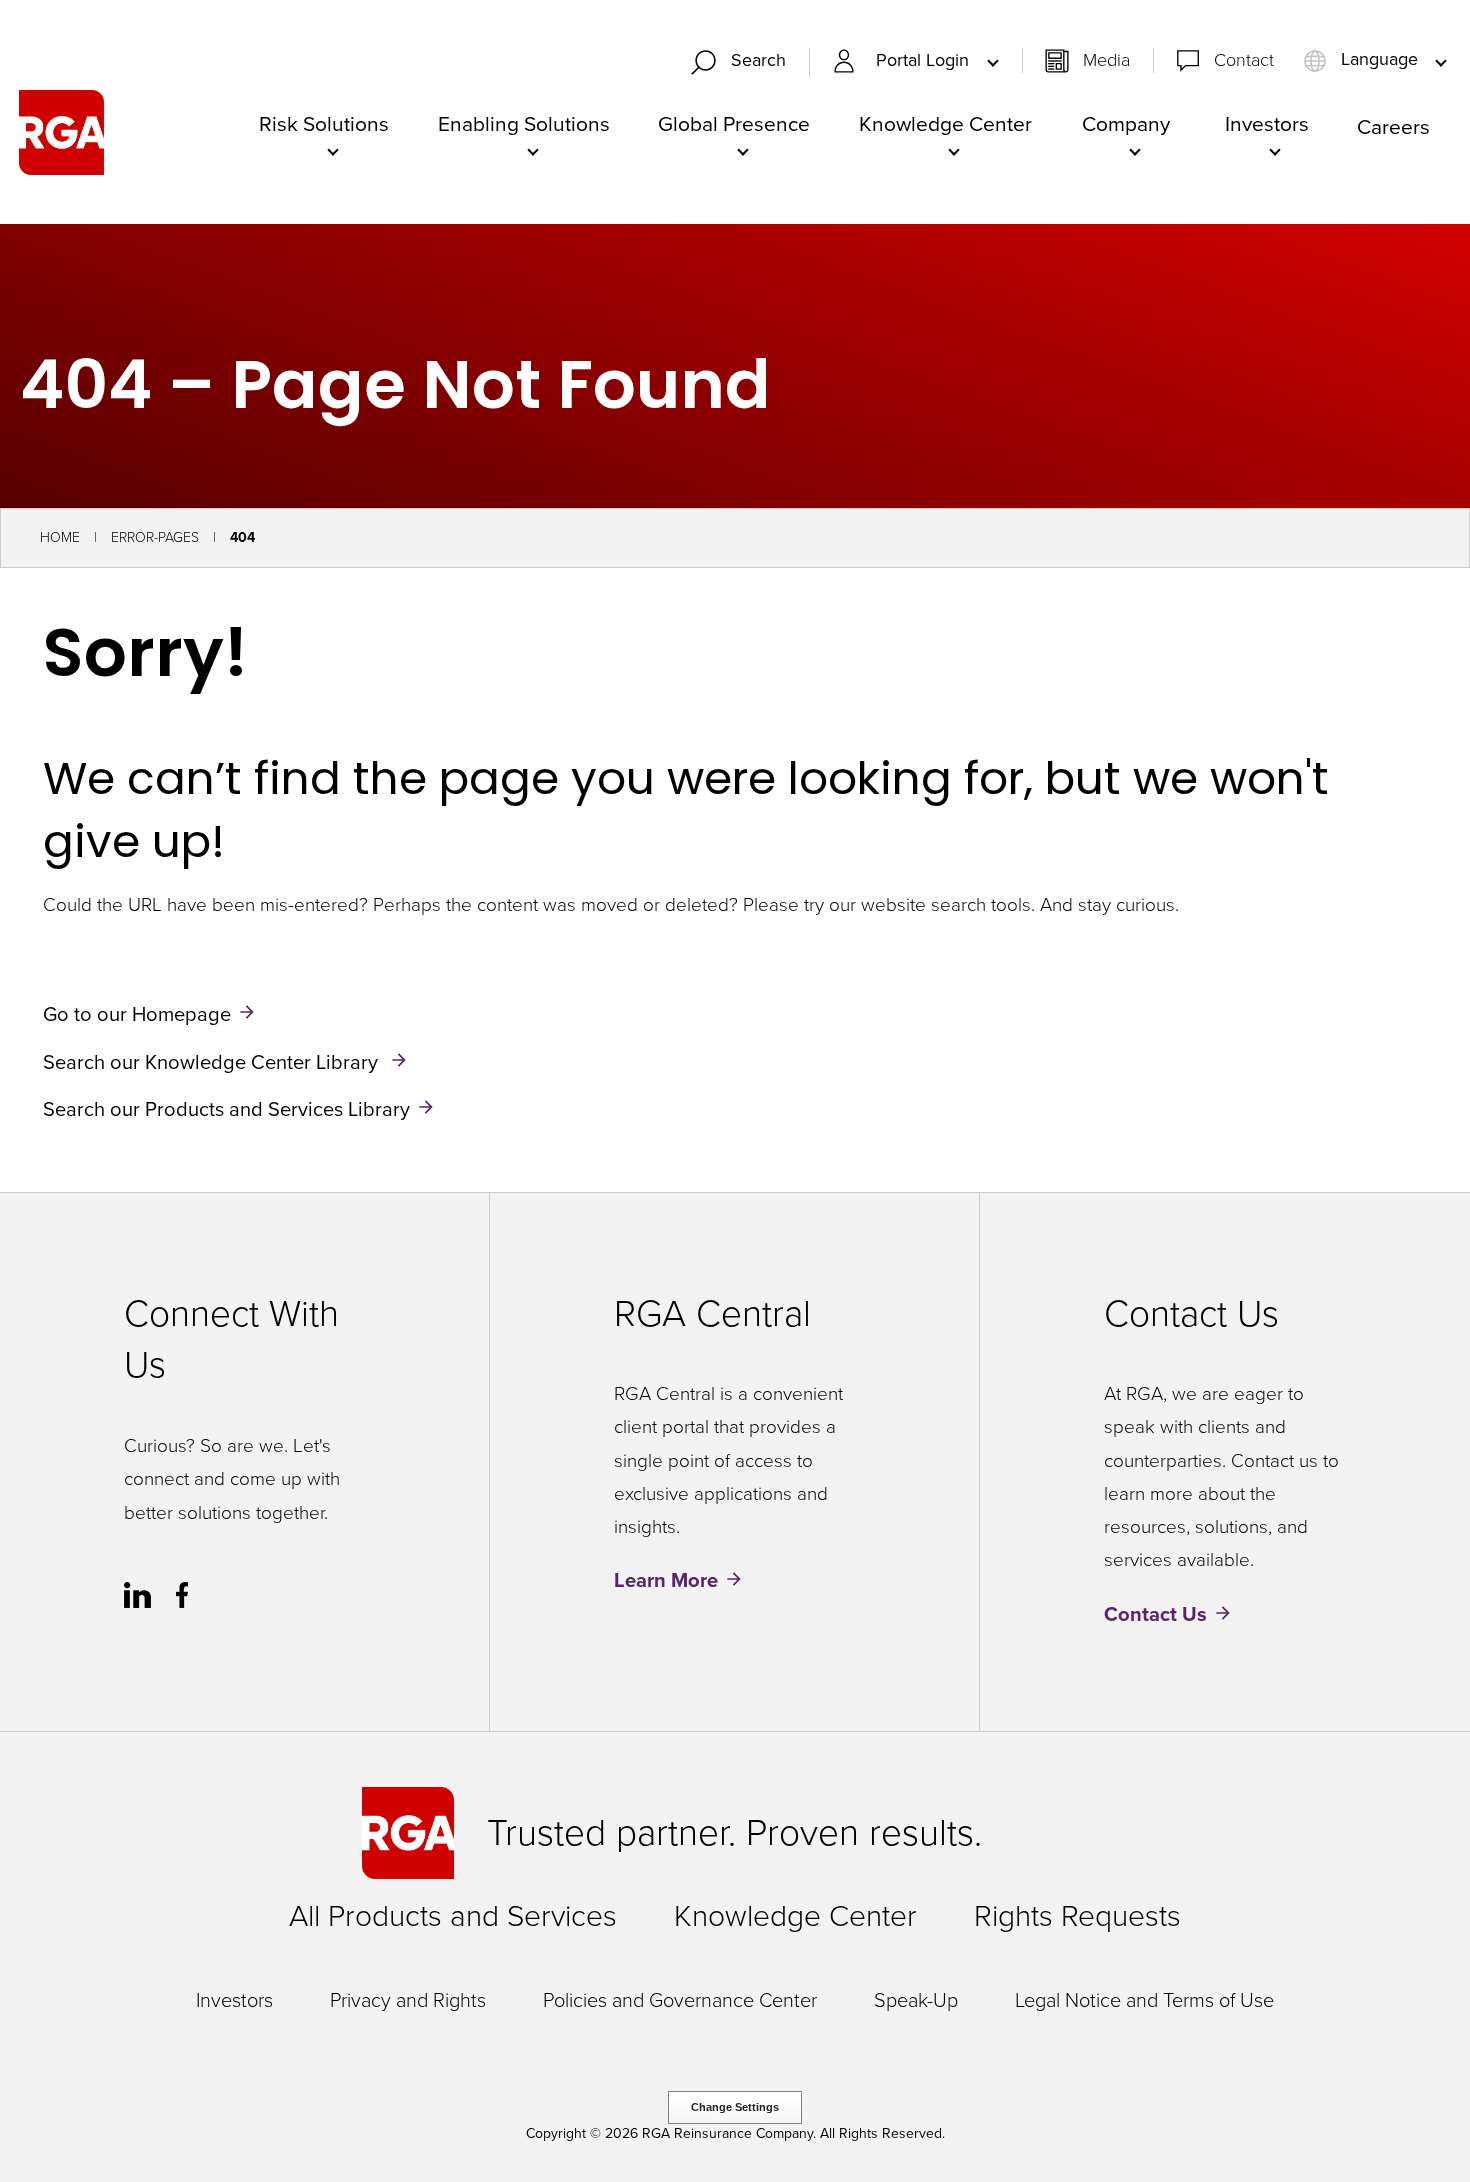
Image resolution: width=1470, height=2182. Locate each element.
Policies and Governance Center (680, 2000)
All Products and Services (453, 1916)
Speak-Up (916, 2000)
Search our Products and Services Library (226, 1109)
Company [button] (1126, 123)
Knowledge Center (795, 1916)
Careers (1393, 126)
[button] (747, 62)
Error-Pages (155, 537)
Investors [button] (1267, 123)
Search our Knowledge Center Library (213, 1061)
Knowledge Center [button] (945, 123)
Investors (234, 2000)
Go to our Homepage (137, 1014)
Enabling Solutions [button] (524, 123)
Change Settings (735, 2107)
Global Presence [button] (734, 123)
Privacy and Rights (408, 2000)
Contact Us (1155, 1614)
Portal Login (925, 60)
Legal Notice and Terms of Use (1144, 2000)
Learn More (666, 1580)
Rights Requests (1077, 1916)
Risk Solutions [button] (324, 123)
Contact (1244, 60)
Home (60, 537)
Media (1106, 60)
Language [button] (1379, 60)
